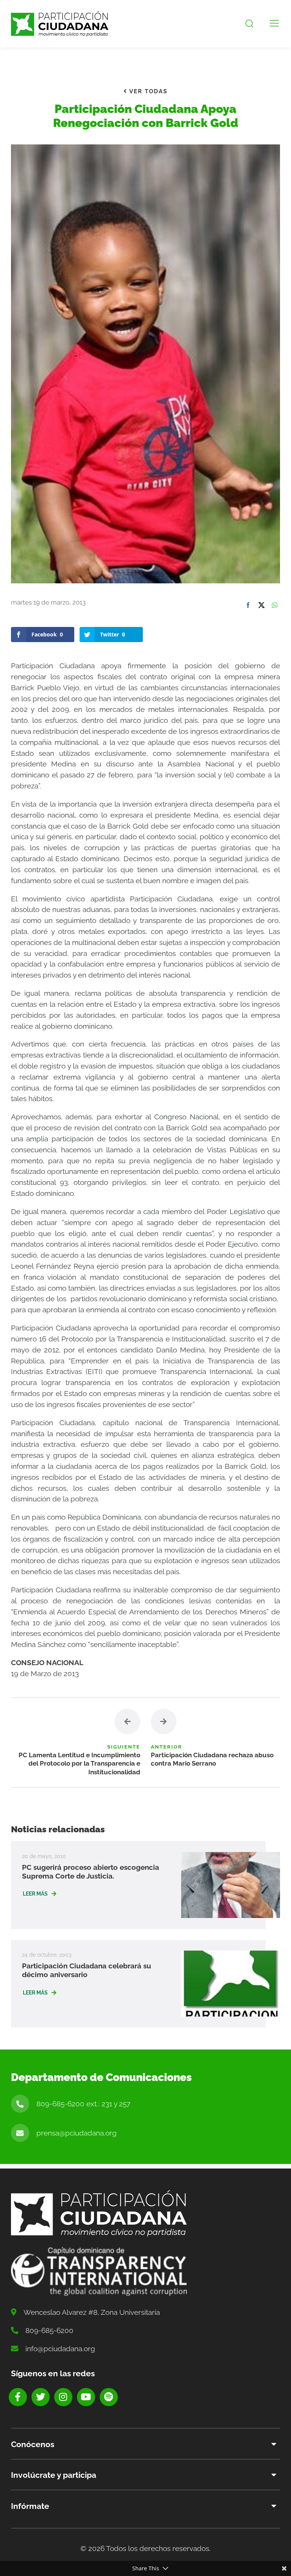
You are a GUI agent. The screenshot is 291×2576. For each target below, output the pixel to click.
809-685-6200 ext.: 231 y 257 (83, 2104)
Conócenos (33, 2444)
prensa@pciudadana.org (77, 2133)
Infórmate (30, 2506)
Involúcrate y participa (54, 2475)
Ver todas (147, 91)
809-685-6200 (49, 2330)
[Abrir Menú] (274, 24)
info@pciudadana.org (60, 2349)
